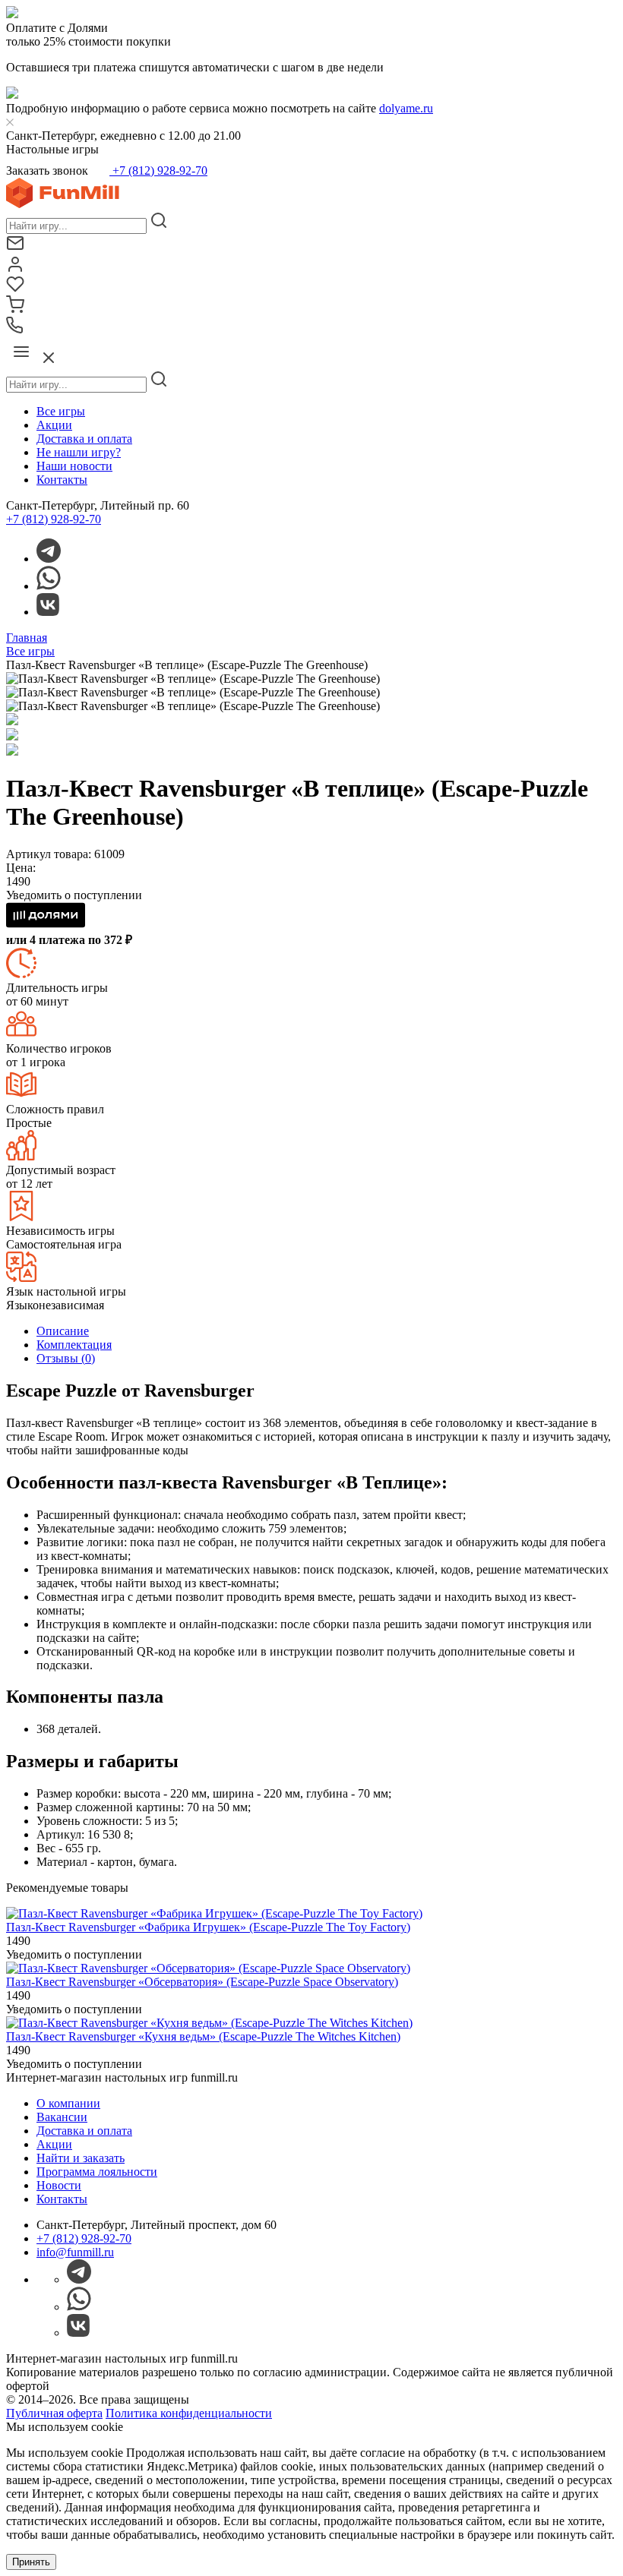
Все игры (61, 411)
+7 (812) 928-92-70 (158, 170)
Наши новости (74, 466)
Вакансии (62, 2117)
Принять (31, 2562)
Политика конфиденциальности (189, 2413)
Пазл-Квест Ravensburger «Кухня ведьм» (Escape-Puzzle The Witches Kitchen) (203, 2036)
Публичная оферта (54, 2413)
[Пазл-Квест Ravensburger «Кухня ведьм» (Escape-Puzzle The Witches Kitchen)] (209, 2023)
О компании (68, 2103)
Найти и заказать (81, 2158)
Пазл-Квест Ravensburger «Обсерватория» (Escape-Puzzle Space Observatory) (202, 1982)
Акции (54, 425)
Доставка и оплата (84, 439)
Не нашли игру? (79, 452)
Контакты (62, 480)
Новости (59, 2185)
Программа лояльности (97, 2172)
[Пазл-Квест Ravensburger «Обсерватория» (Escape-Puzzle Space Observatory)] (208, 1968)
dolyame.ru (406, 108)
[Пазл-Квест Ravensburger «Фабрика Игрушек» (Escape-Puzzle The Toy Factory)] (214, 1913)
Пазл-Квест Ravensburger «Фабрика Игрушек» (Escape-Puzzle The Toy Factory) (208, 1927)
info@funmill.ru (75, 2252)
